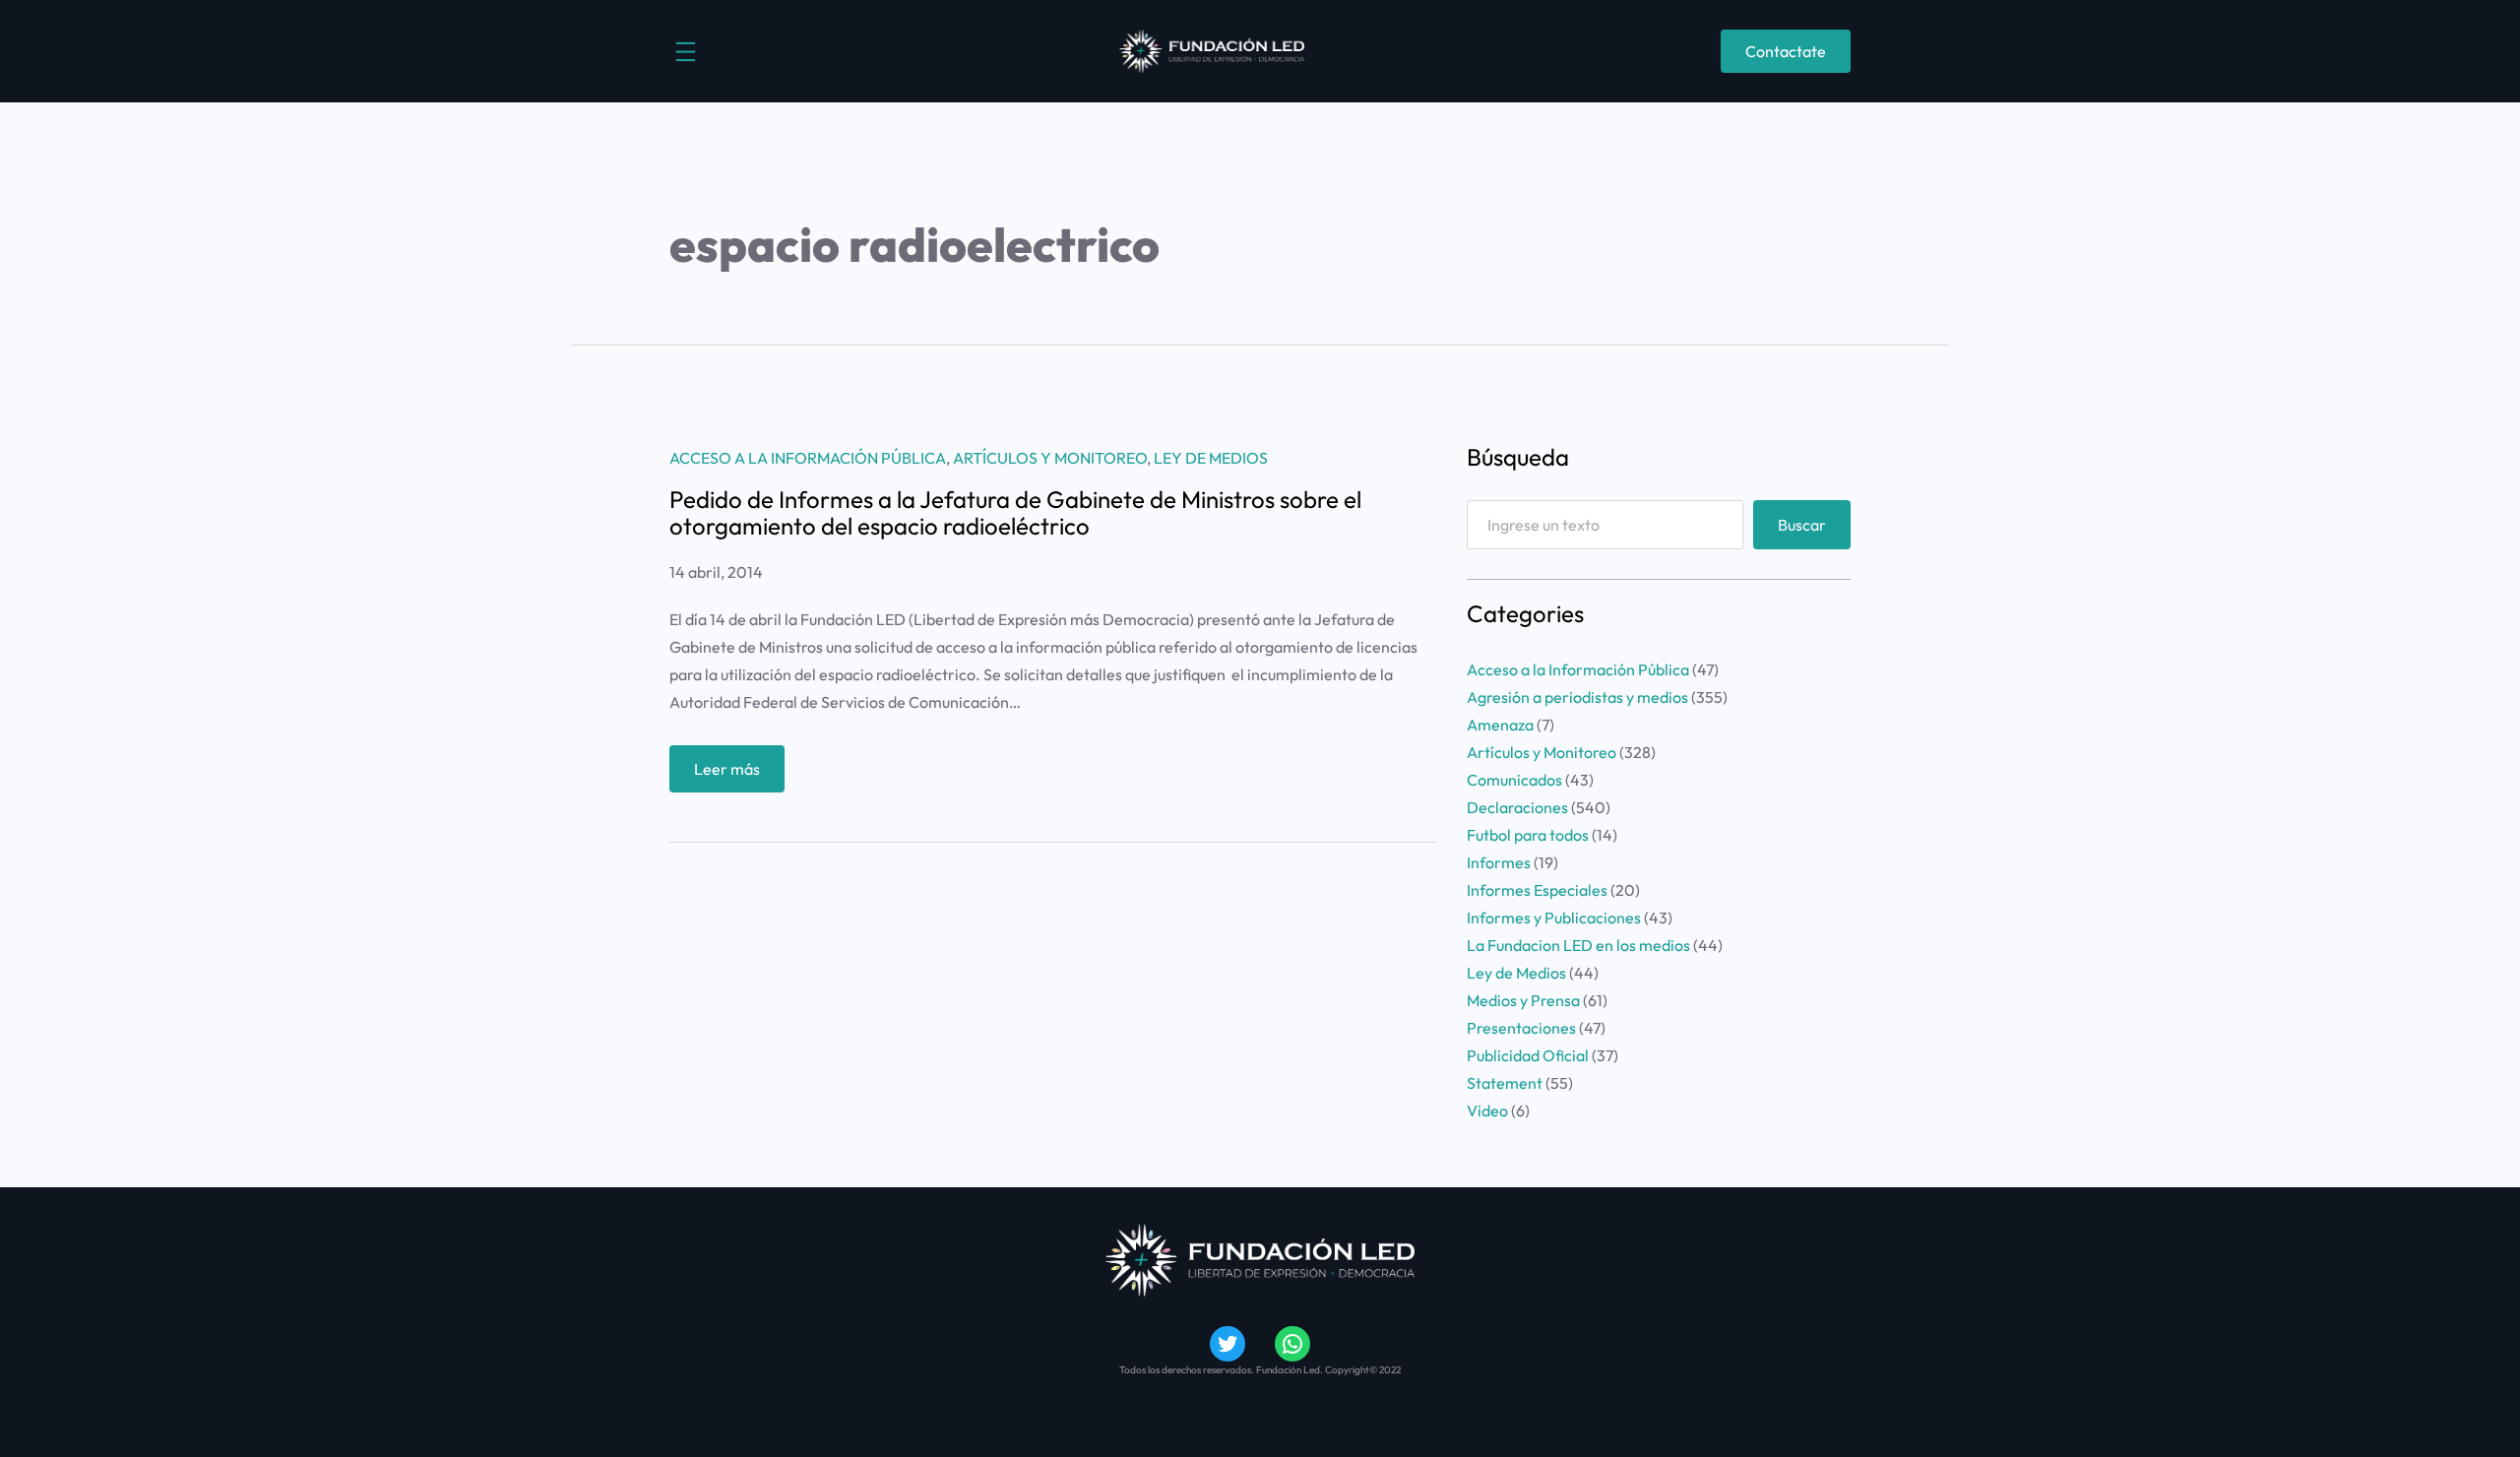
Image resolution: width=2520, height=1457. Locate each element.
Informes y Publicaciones (1554, 918)
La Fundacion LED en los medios (1578, 945)
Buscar (1802, 525)
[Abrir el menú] (686, 52)
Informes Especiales (1537, 890)
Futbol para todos (1528, 835)
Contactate (1786, 51)
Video (1487, 1110)
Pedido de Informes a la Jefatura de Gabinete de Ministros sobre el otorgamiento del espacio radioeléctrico (1015, 512)
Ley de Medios (1211, 458)
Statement (1505, 1083)
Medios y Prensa (1523, 1000)
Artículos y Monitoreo (1050, 458)
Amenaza (1500, 725)
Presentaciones (1521, 1028)
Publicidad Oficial (1528, 1055)
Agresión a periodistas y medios (1577, 697)
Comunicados (1514, 780)
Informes (1499, 862)
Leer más (739, 775)
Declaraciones (1517, 807)
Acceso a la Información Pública (808, 458)
